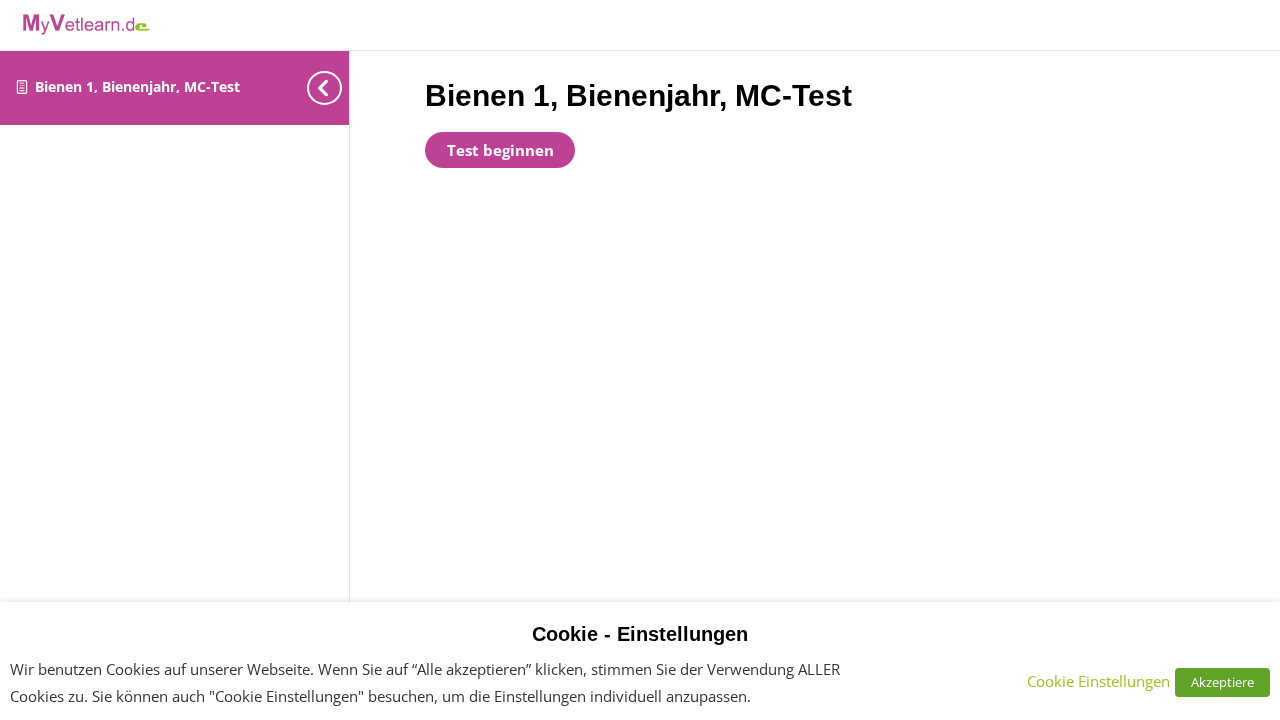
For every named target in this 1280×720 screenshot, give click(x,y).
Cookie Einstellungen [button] (1098, 681)
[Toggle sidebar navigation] (319, 87)
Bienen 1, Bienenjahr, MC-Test (137, 87)
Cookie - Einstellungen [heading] (640, 634)
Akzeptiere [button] (1222, 682)
